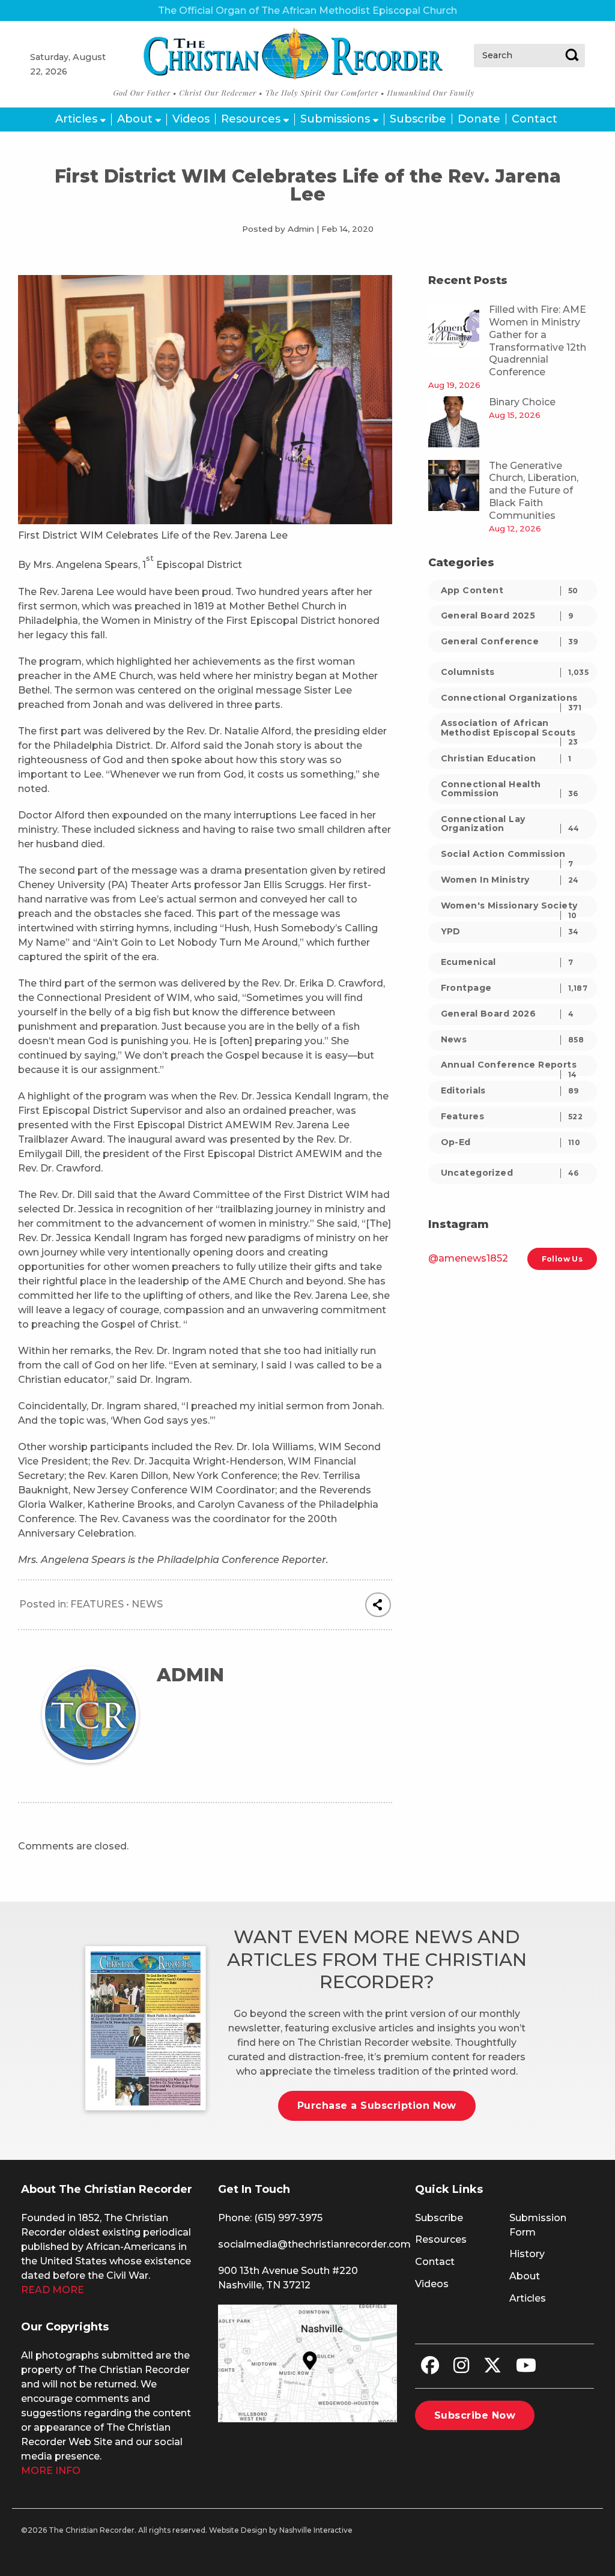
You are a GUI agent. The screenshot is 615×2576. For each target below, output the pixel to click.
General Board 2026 (507, 1014)
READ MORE (53, 2290)
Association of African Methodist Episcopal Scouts (510, 730)
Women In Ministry (510, 880)
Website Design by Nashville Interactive (281, 2530)
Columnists (515, 672)
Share (378, 1605)
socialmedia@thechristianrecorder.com (314, 2244)
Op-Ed (511, 1142)
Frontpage (514, 988)
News (147, 1604)
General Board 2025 (507, 615)
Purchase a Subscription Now (377, 2106)
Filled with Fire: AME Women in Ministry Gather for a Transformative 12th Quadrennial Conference (538, 341)
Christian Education (506, 758)
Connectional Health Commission (510, 789)
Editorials (510, 1090)
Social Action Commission (507, 857)
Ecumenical (507, 962)
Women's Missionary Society (509, 908)
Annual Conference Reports (509, 1067)
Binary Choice (522, 402)
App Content (510, 590)
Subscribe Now (475, 2415)
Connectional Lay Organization (510, 824)
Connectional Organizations (511, 700)
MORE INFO (51, 2471)
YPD (510, 931)
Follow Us (562, 1259)
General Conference (510, 641)
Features (97, 1604)
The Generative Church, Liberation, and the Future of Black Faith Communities (534, 491)
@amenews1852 (468, 1258)
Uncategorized (510, 1173)
